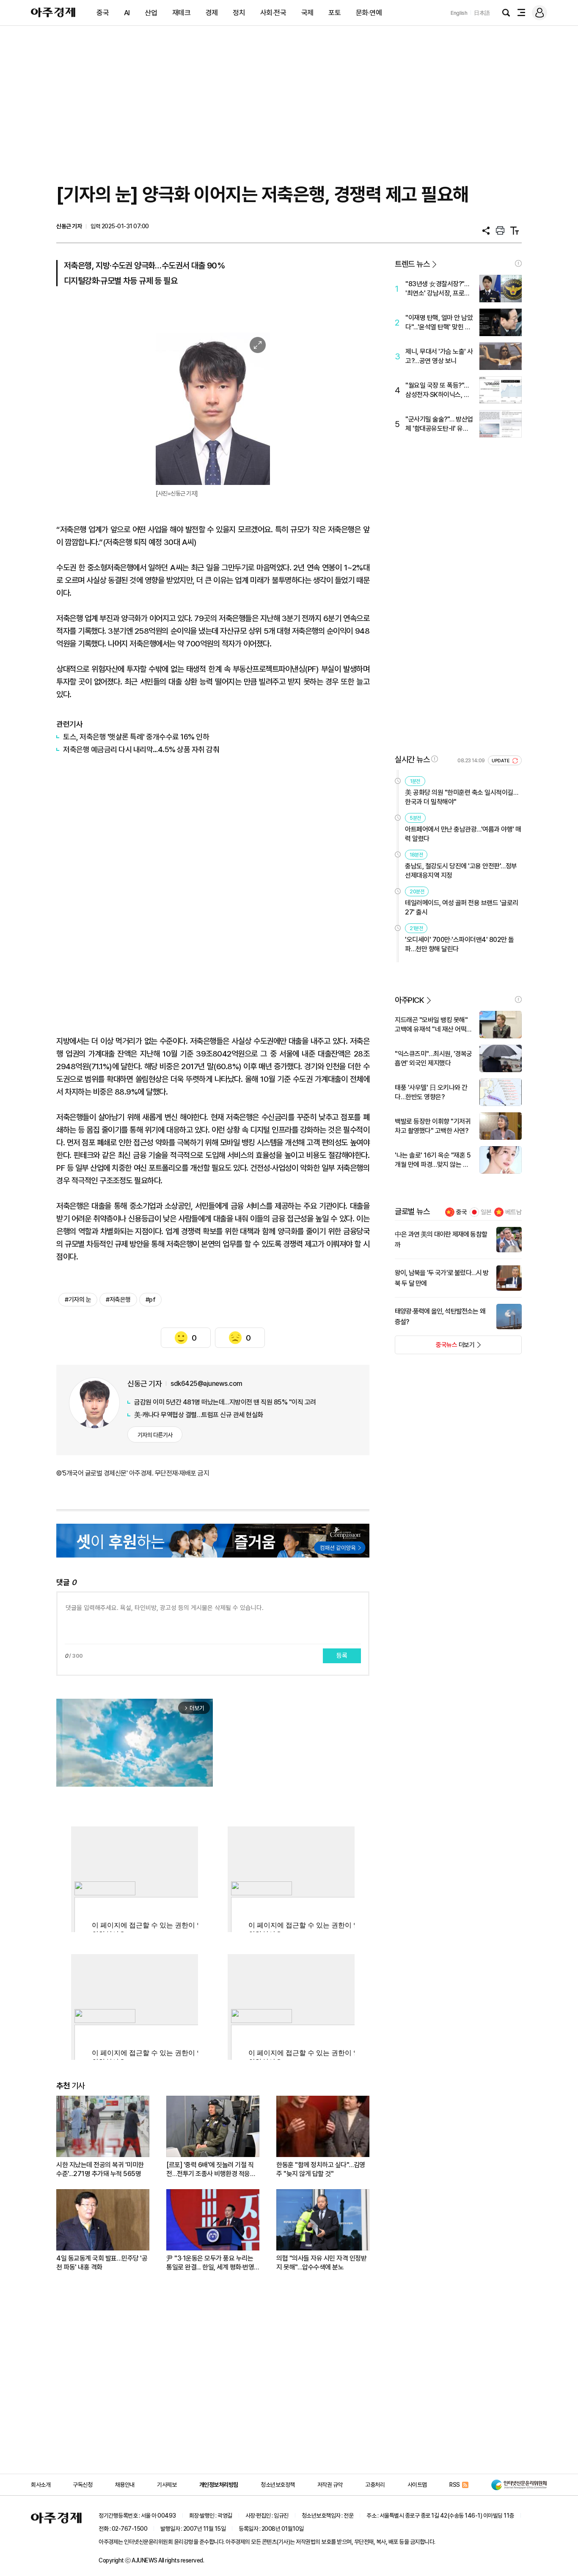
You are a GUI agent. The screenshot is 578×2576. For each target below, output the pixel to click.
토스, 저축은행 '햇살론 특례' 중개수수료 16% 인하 (136, 737)
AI (127, 13)
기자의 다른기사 (155, 1435)
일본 (486, 1212)
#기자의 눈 (78, 1300)
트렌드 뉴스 (412, 264)
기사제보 (167, 2485)
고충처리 (375, 2485)
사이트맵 (417, 2485)
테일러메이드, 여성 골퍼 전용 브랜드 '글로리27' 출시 (462, 907)
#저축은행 (118, 1300)
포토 (334, 13)
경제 (212, 13)
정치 (239, 13)
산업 (151, 13)
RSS (455, 2485)
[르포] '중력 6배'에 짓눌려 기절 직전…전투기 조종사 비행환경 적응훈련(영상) (211, 2169)
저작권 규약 (330, 2485)
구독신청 (83, 2485)
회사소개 (41, 2485)
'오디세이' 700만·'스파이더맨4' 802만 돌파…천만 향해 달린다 (460, 944)
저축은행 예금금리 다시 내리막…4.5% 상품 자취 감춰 (141, 749)
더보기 (435, 1347)
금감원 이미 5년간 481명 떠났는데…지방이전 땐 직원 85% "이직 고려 (225, 1402)
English (459, 13)
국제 (307, 13)
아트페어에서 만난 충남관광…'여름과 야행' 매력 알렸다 (463, 834)
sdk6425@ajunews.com (206, 1384)
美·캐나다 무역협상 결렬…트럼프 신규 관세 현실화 (199, 1415)
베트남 (513, 1212)
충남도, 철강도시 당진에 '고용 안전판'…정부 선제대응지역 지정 (461, 871)
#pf (151, 1300)
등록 (342, 1656)
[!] (518, 263)
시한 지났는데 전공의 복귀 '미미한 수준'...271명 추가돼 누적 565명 (100, 2169)
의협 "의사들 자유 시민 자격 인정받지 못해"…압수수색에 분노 (321, 2263)
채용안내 (125, 2485)
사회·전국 (273, 13)
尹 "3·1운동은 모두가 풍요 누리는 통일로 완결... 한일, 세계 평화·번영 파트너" (210, 2263)
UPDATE (501, 761)
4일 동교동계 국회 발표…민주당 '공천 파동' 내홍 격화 (102, 2263)
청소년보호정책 (278, 2485)
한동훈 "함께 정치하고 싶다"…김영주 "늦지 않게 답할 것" (321, 2169)
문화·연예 (369, 13)
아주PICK (409, 1000)
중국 (103, 13)
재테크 (182, 13)
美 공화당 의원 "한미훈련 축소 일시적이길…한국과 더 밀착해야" (461, 797)
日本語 (482, 13)
